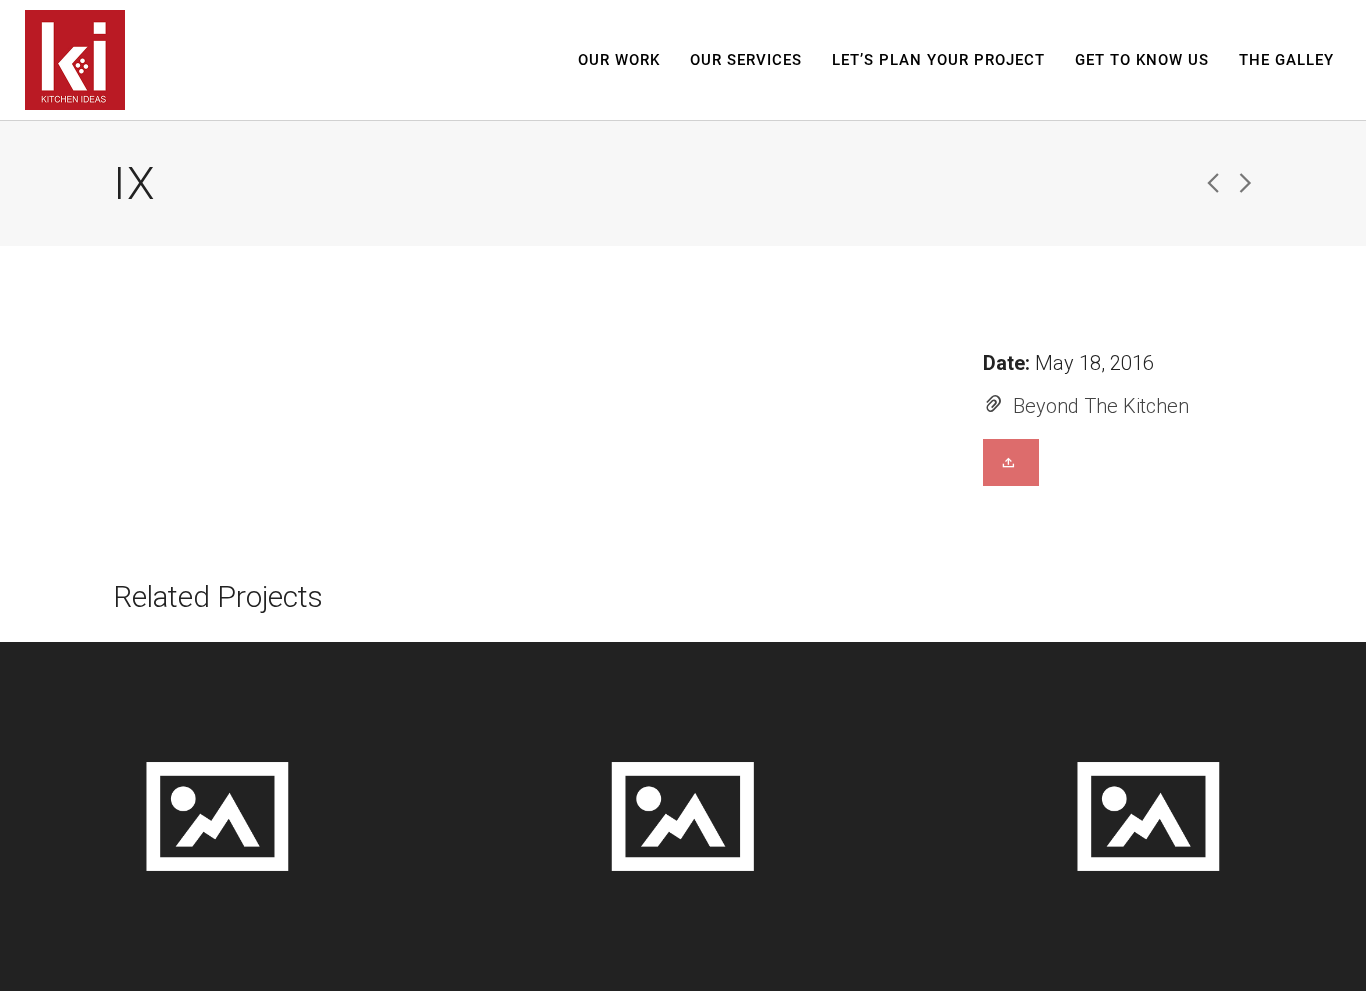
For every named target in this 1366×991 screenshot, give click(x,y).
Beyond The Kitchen (1101, 406)
